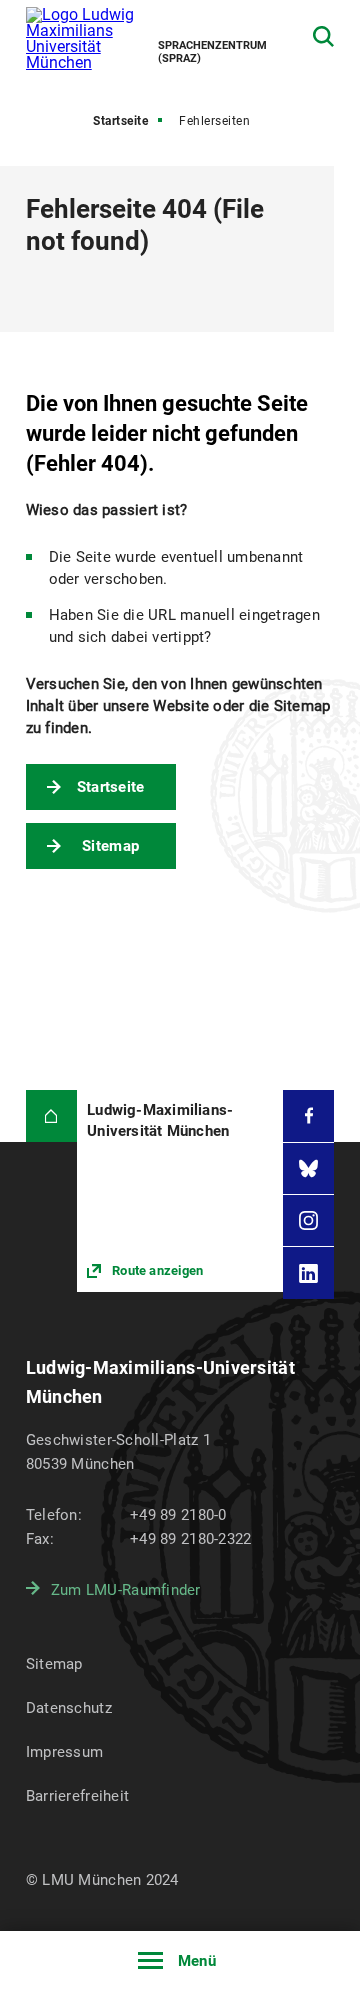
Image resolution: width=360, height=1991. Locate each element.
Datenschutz (69, 1708)
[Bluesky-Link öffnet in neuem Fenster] (308, 1168)
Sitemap (110, 846)
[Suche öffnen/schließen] (323, 36)
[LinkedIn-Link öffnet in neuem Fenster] (308, 1272)
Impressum (65, 1752)
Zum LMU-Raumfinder (126, 1590)
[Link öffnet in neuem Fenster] (180, 1191)
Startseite (120, 121)
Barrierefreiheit (77, 1796)
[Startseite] (51, 1115)
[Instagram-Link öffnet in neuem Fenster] (308, 1220)
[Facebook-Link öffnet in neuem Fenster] (308, 1115)
